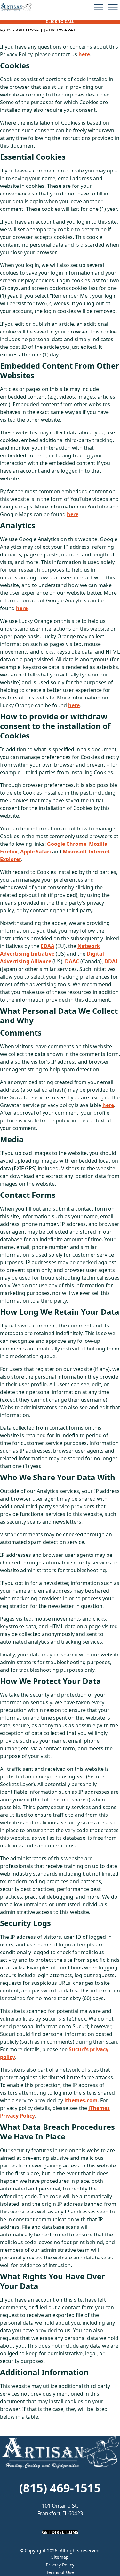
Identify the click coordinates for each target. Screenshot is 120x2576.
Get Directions (60, 2532)
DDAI (111, 961)
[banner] (16, 7)
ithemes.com (81, 2100)
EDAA (48, 946)
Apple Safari (36, 852)
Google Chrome (67, 844)
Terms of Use (60, 2572)
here (84, 54)
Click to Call (60, 22)
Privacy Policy (60, 2565)
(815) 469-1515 (60, 2488)
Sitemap (60, 2557)
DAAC (72, 961)
